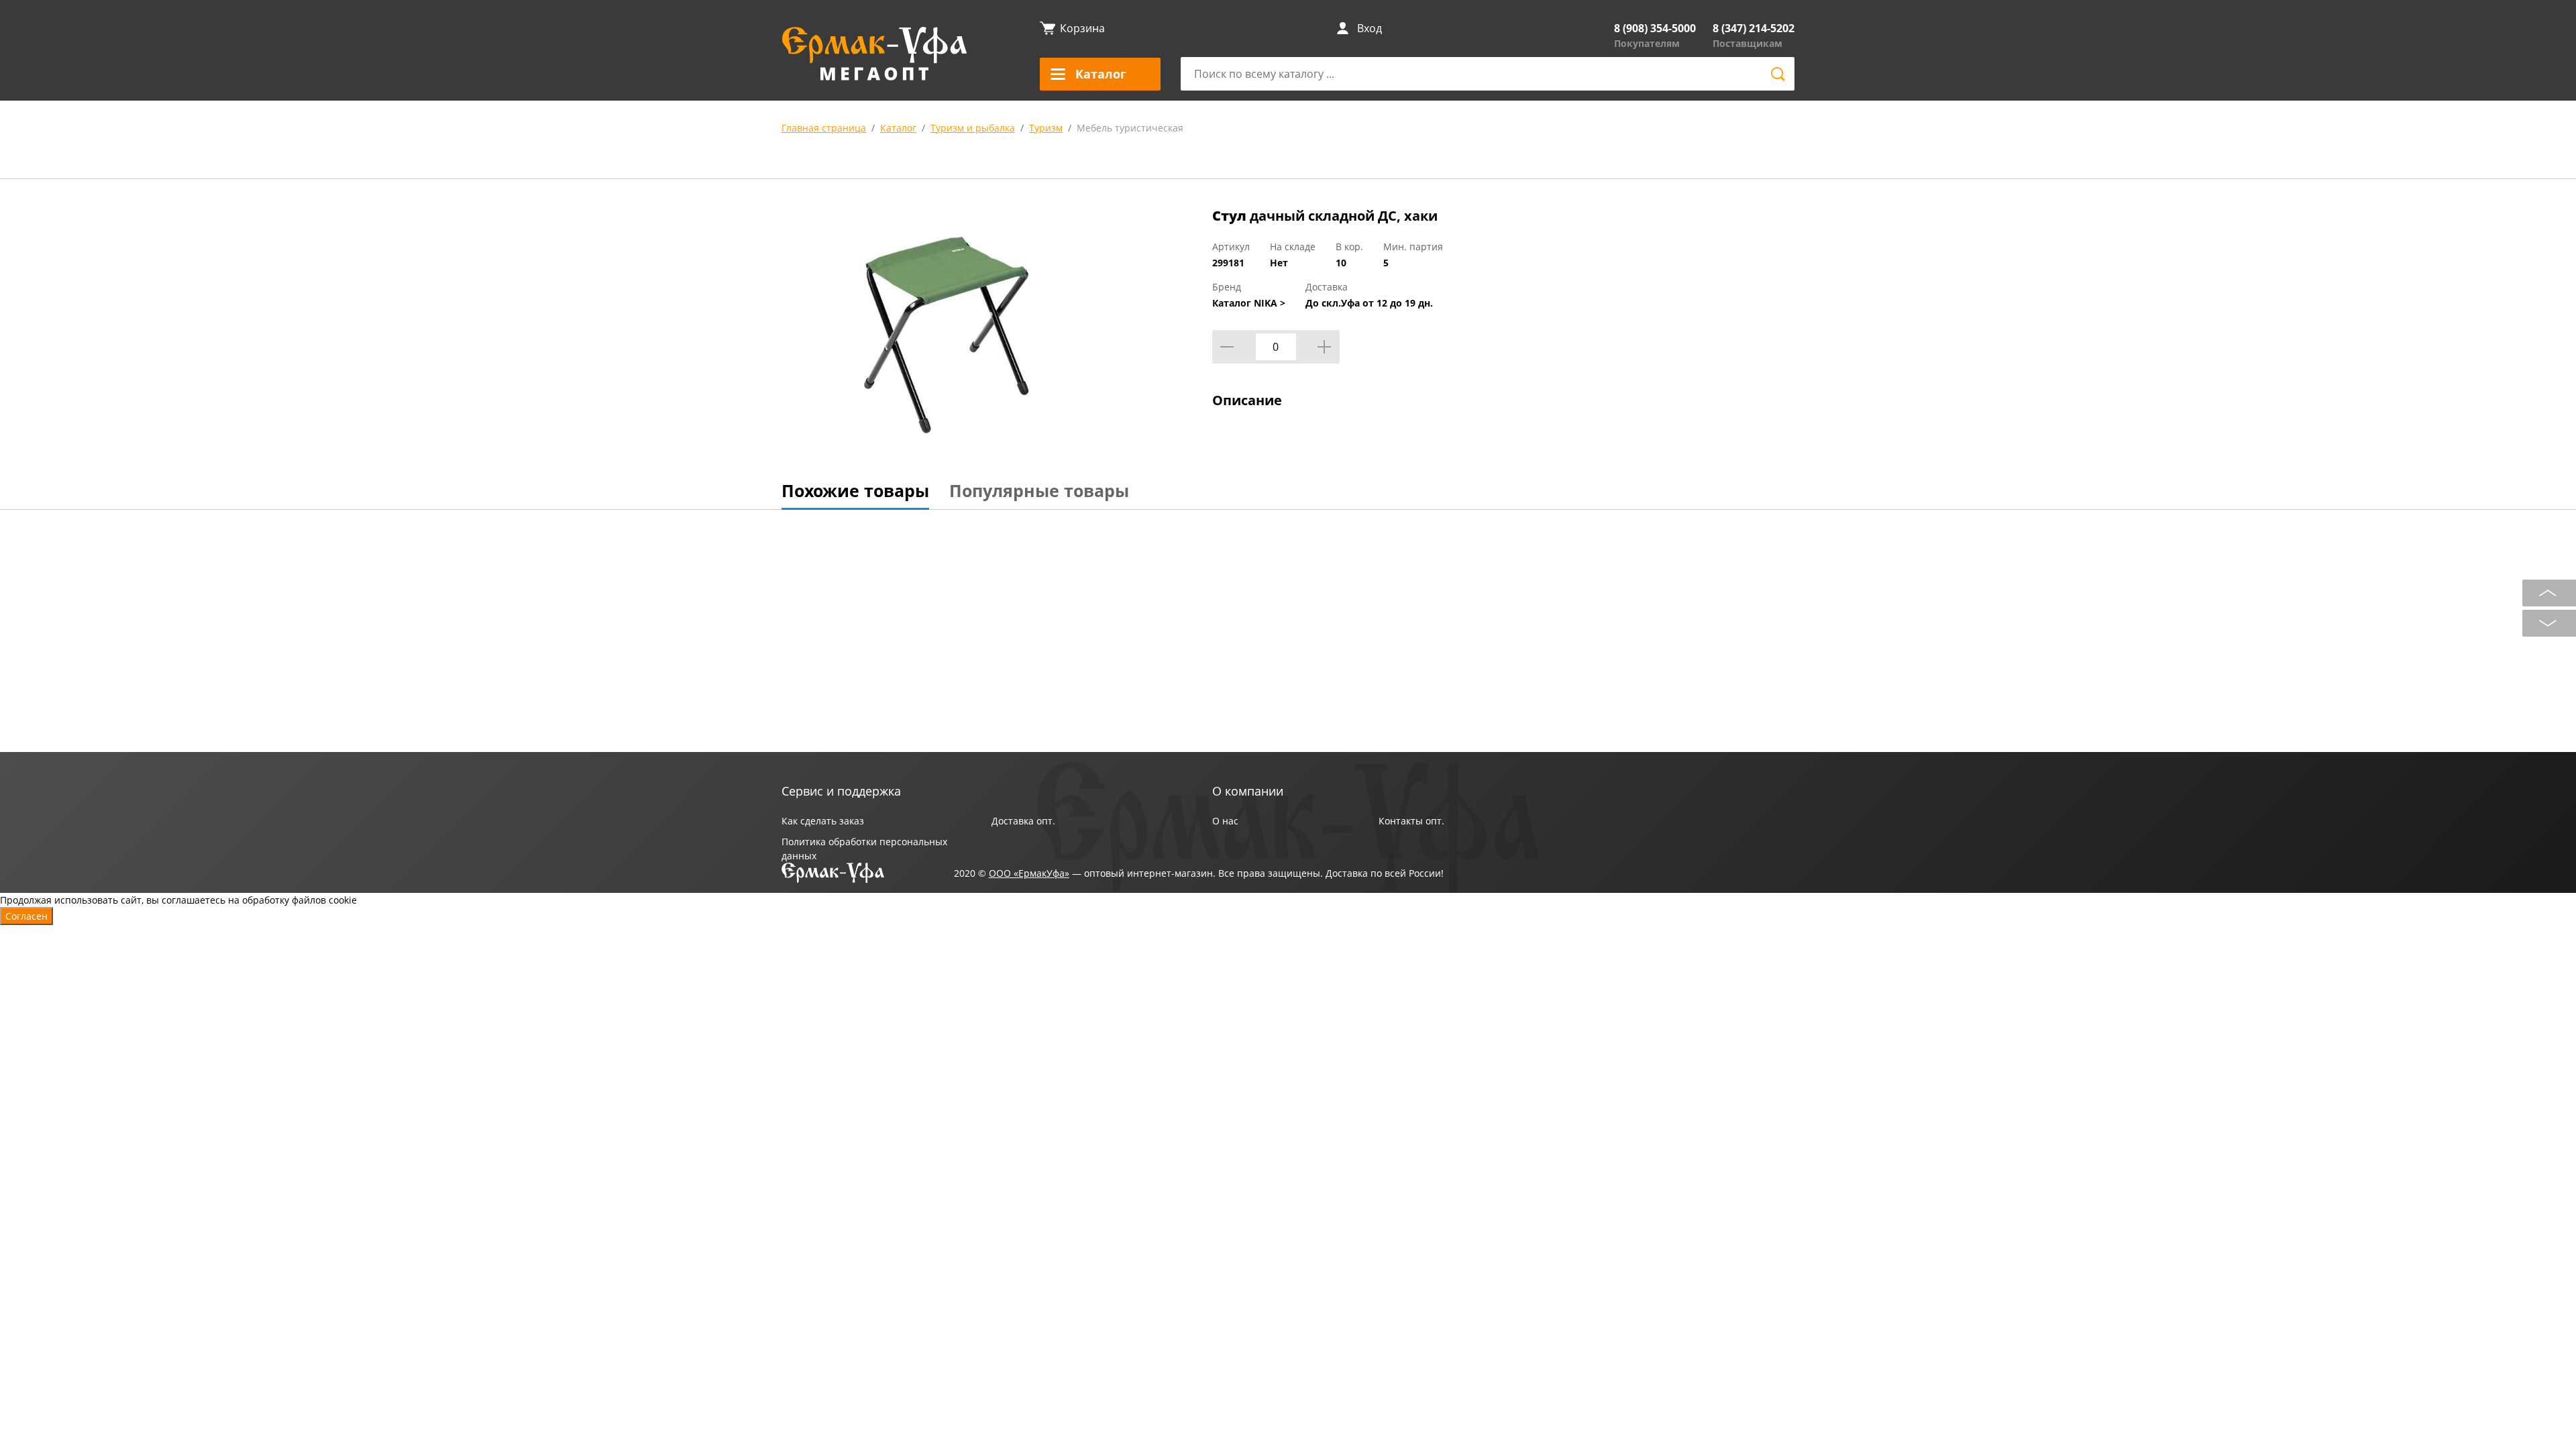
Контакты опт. (1411, 821)
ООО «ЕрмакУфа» (1029, 873)
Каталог (898, 128)
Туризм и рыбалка (973, 128)
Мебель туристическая (1130, 128)
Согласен (26, 916)
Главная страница (824, 128)
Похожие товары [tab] (855, 490)
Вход (1370, 28)
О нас (1225, 821)
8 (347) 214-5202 (1754, 28)
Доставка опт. (1023, 821)
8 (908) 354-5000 (1655, 28)
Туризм (1046, 128)
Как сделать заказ (823, 821)
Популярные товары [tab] (1039, 490)
